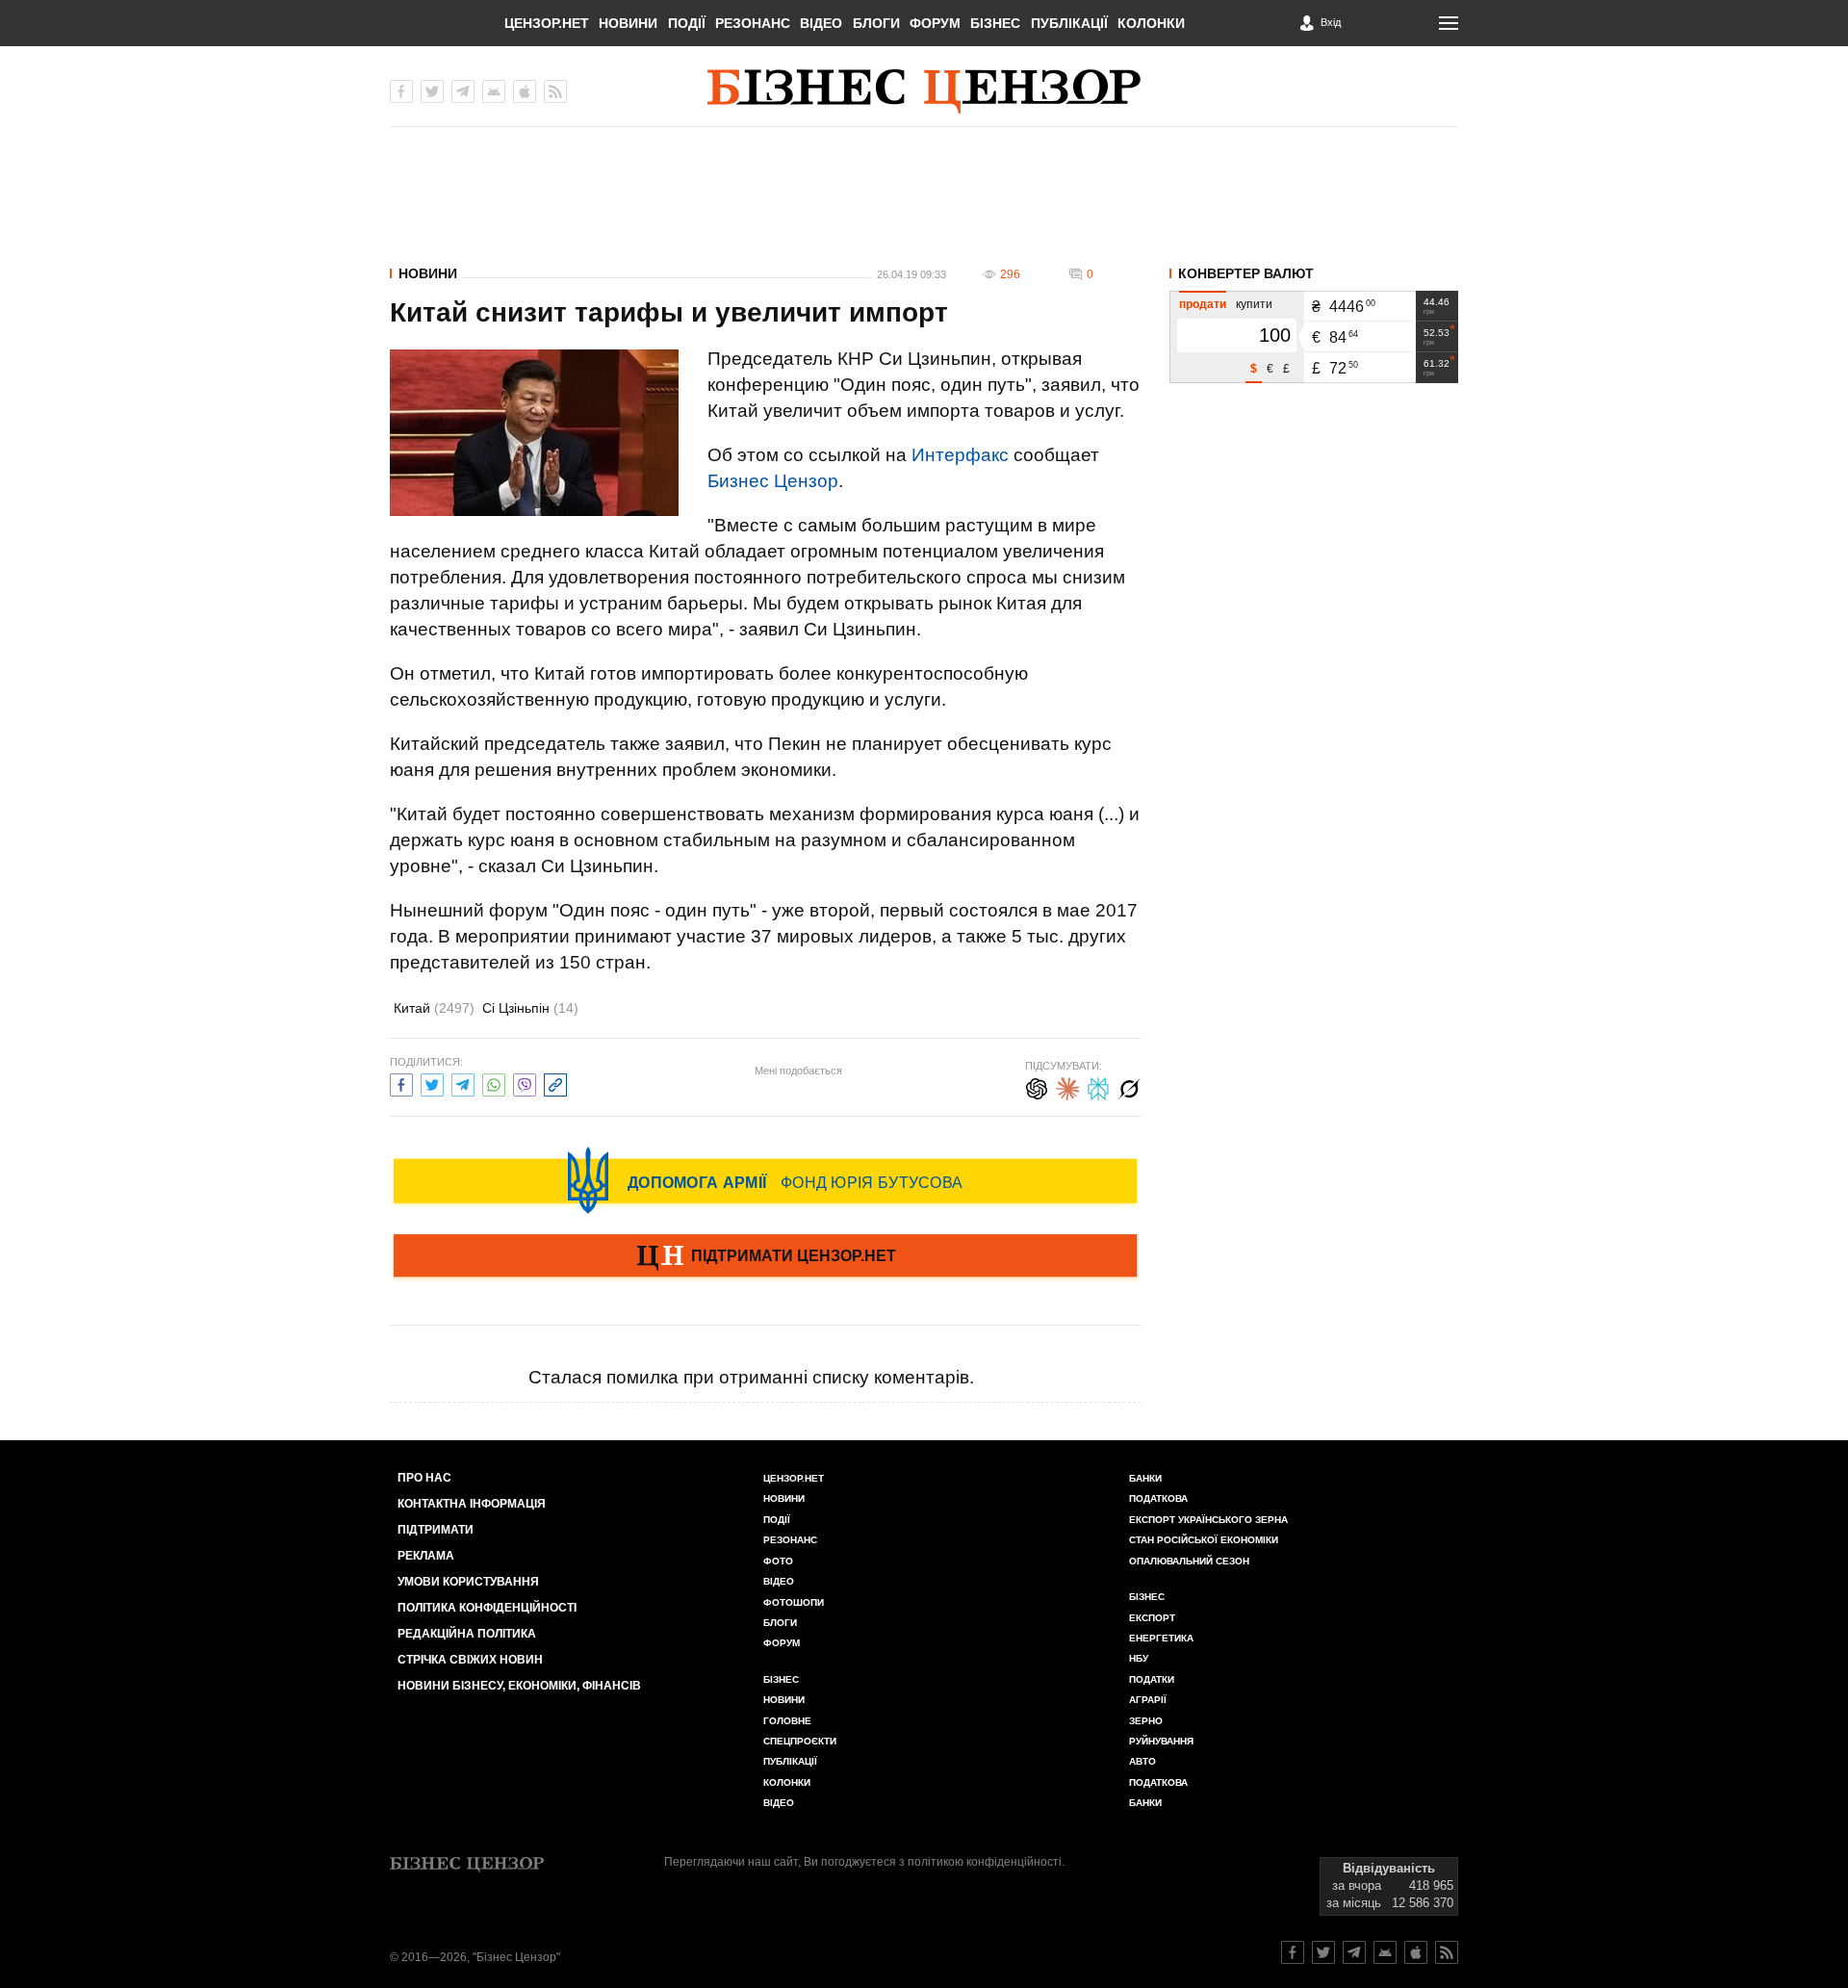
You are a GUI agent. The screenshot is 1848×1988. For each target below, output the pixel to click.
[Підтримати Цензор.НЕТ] (765, 1257)
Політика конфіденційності (487, 1608)
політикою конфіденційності (985, 1862)
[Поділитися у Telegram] (463, 1083)
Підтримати (436, 1530)
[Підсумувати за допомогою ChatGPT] (1037, 1086)
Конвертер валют (1246, 273)
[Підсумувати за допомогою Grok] (1129, 1086)
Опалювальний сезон (1189, 1561)
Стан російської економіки (1204, 1540)
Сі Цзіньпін (530, 1008)
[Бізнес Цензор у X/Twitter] (432, 91)
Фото (778, 1561)
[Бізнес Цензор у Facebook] (401, 91)
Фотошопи (794, 1602)
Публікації (1069, 23)
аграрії (1148, 1700)
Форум (935, 23)
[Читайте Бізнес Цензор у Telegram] (1354, 1952)
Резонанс (753, 23)
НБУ (1139, 1658)
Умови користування (468, 1582)
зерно (1146, 1721)
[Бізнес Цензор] (924, 91)
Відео (821, 23)
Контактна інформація (472, 1504)
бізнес (1147, 1597)
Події (687, 23)
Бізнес (995, 23)
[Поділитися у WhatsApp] (494, 1083)
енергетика (1161, 1638)
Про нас (424, 1478)
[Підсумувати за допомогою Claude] (1067, 1086)
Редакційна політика (467, 1634)
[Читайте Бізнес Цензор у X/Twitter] (1323, 1952)
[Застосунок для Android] (494, 91)
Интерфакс (960, 455)
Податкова (1158, 1498)
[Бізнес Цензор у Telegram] (463, 91)
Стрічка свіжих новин (470, 1660)
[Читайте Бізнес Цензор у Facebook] (1293, 1952)
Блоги (876, 23)
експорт (1152, 1618)
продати (1203, 304)
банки (1145, 1478)
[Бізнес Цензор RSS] (555, 91)
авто (1142, 1761)
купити (1254, 304)
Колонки (1151, 23)
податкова (1158, 1782)
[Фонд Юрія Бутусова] (765, 1180)
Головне (787, 1721)
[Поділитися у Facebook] (401, 1083)
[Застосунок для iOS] (525, 91)
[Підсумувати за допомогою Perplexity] (1098, 1086)
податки (1152, 1679)
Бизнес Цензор (773, 481)
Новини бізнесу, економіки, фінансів (519, 1686)
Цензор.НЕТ (547, 23)
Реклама (426, 1556)
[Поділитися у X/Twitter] (432, 1083)
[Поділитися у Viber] (525, 1083)
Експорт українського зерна (1208, 1520)
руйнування (1161, 1741)
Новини (628, 23)
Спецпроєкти (800, 1741)
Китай (434, 1008)
